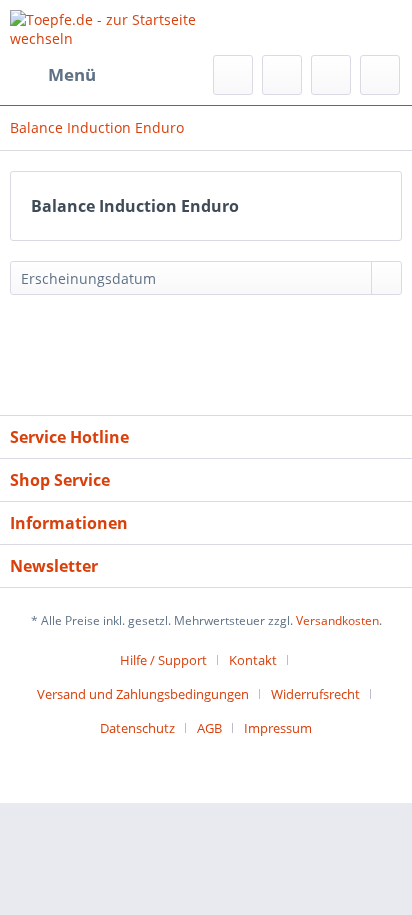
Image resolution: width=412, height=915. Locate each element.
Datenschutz (137, 728)
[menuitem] (53, 75)
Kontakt (253, 660)
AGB (209, 728)
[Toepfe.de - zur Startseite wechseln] (108, 27)
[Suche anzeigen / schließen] (233, 75)
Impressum (278, 728)
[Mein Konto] (331, 75)
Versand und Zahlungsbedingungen (143, 694)
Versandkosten (337, 620)
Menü (72, 74)
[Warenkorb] (380, 75)
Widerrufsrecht (315, 694)
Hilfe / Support (163, 660)
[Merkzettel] (282, 75)
